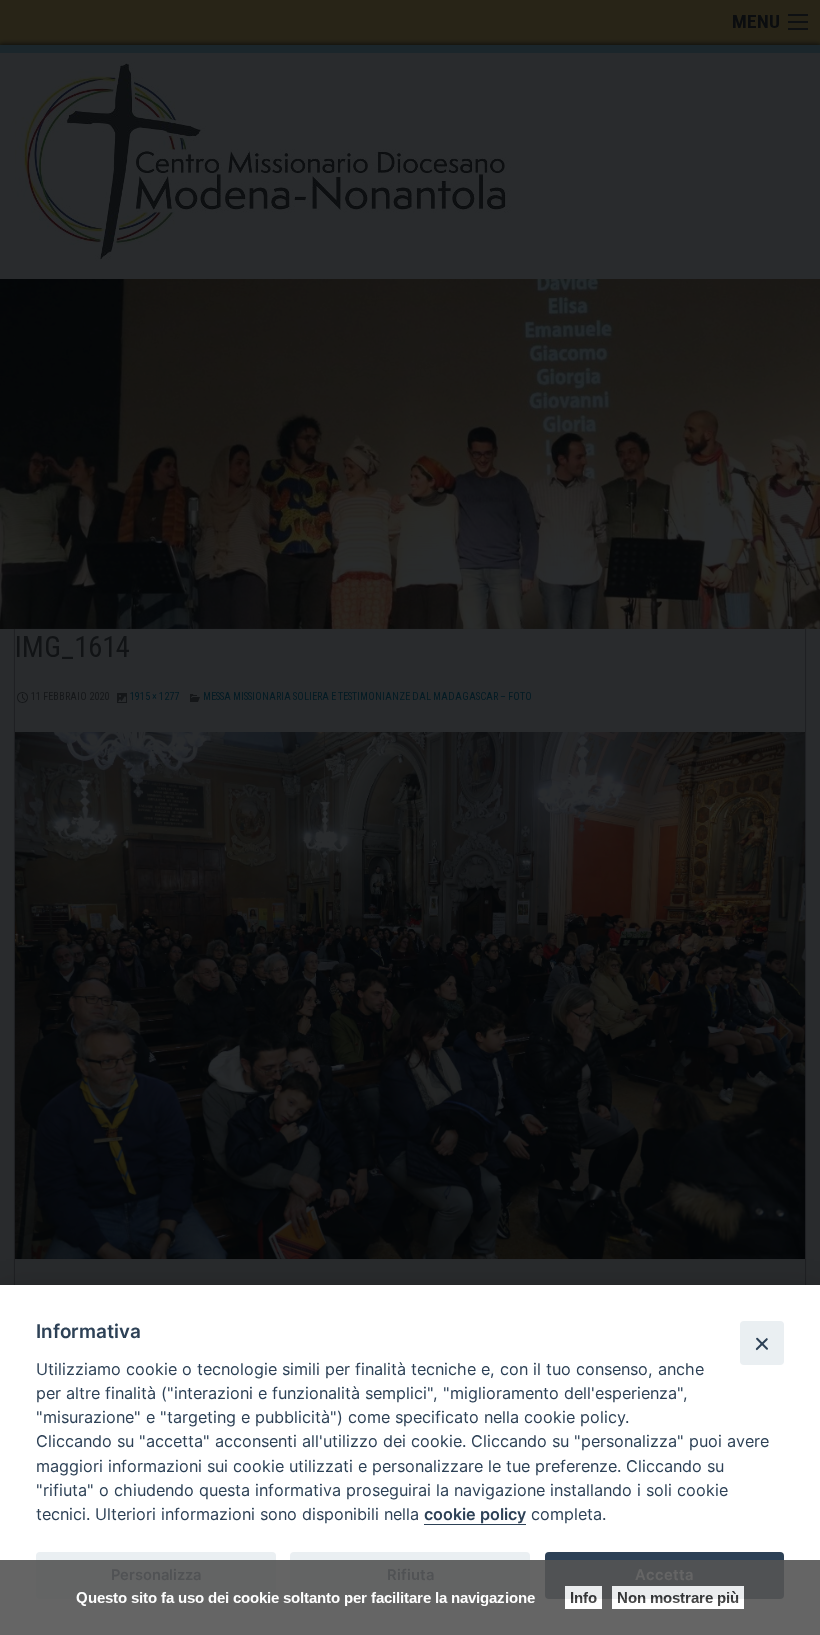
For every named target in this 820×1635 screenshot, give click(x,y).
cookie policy (475, 1514)
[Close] (762, 1343)
